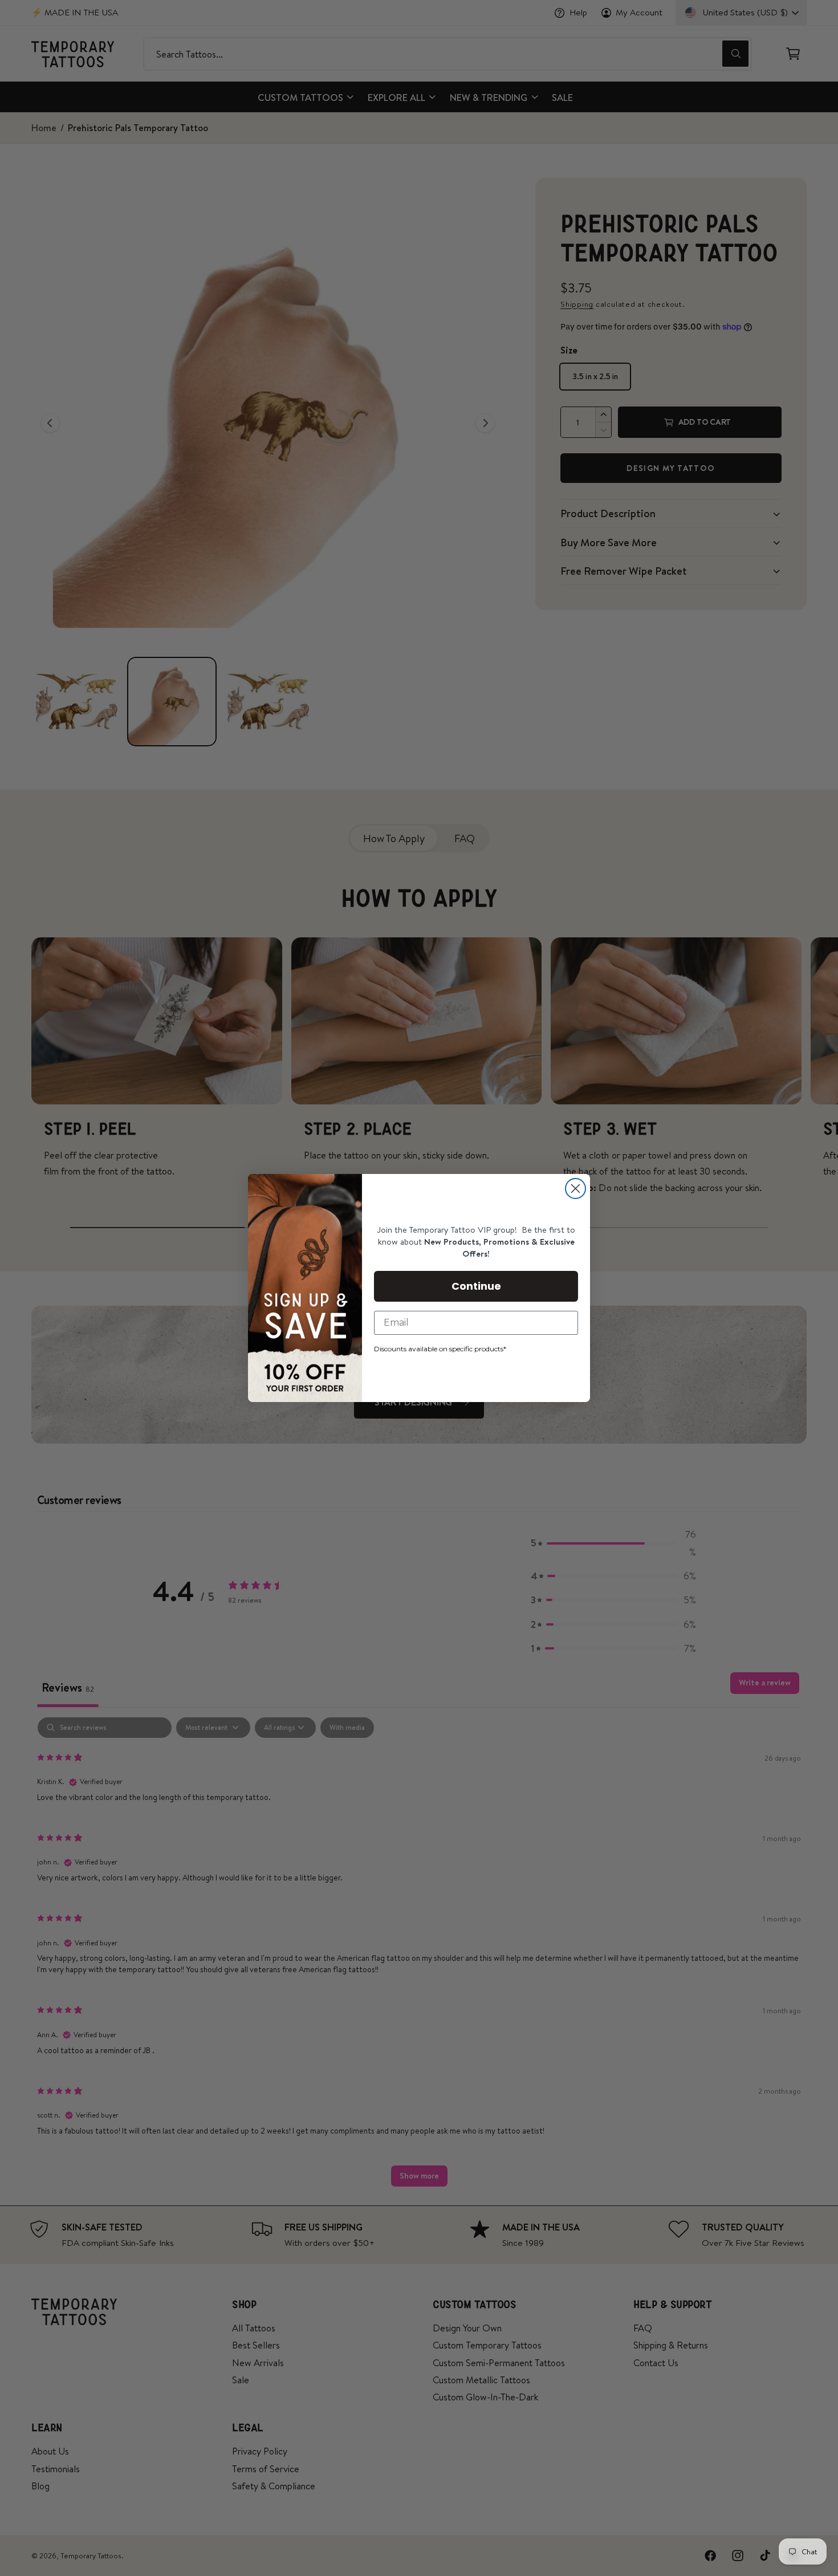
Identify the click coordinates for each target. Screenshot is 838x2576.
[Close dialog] (575, 1189)
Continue (476, 1286)
